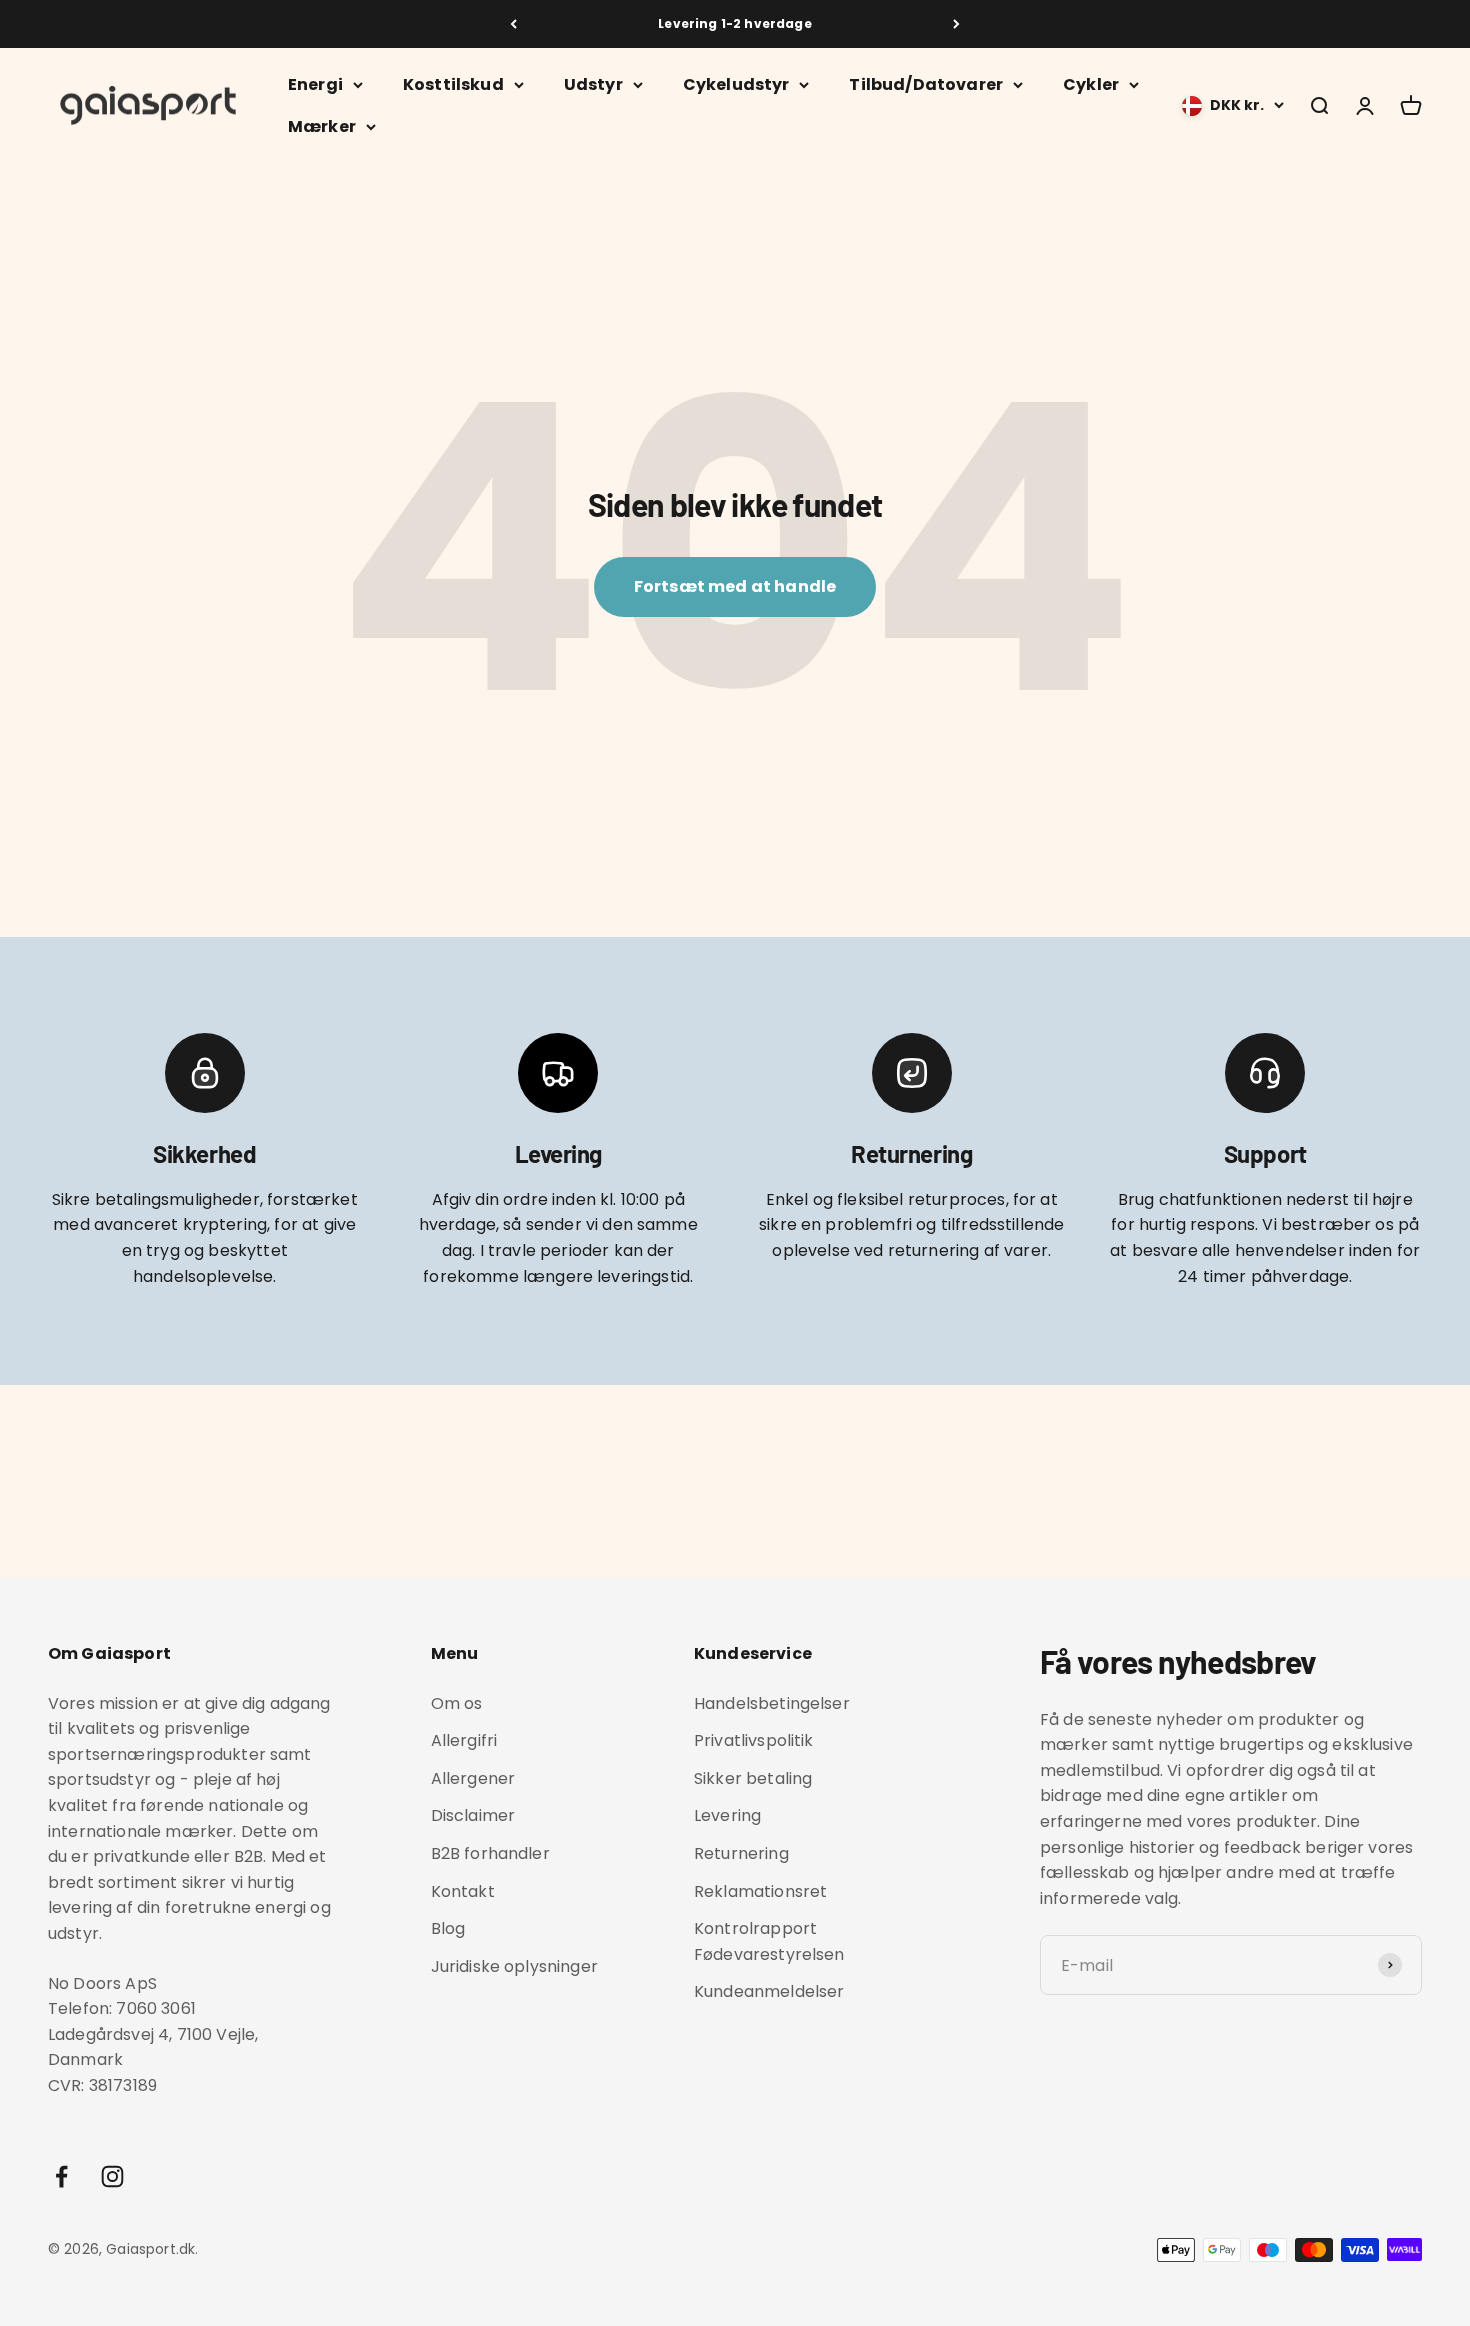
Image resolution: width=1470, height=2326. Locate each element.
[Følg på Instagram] (112, 2176)
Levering (727, 1815)
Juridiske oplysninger (514, 1966)
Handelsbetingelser (772, 1703)
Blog (448, 1928)
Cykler (1091, 84)
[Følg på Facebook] (61, 2176)
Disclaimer (473, 1815)
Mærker (322, 126)
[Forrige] (513, 24)
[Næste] (956, 24)
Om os (457, 1703)
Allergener (473, 1778)
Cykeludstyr (736, 84)
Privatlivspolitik (754, 1740)
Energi (315, 84)
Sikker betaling (753, 1778)
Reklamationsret (760, 1891)
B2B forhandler (490, 1853)
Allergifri (464, 1740)
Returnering (741, 1853)
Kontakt (463, 1891)
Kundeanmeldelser (769, 1991)
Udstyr (593, 84)
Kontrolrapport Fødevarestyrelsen (769, 1941)
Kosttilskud (453, 84)
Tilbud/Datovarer (926, 84)
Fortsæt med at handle (735, 586)
